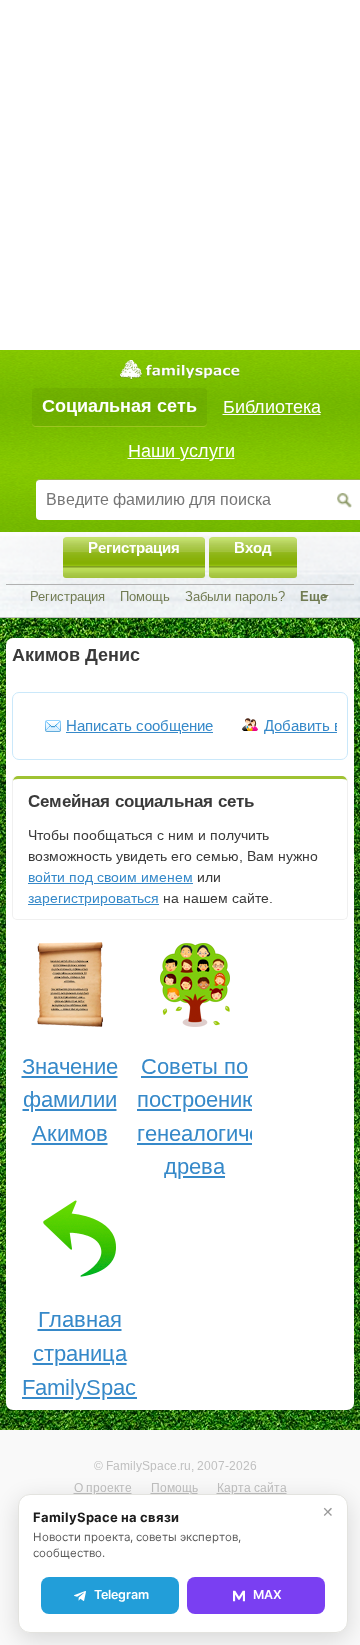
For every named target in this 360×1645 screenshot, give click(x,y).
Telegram (121, 1594)
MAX (267, 1594)
